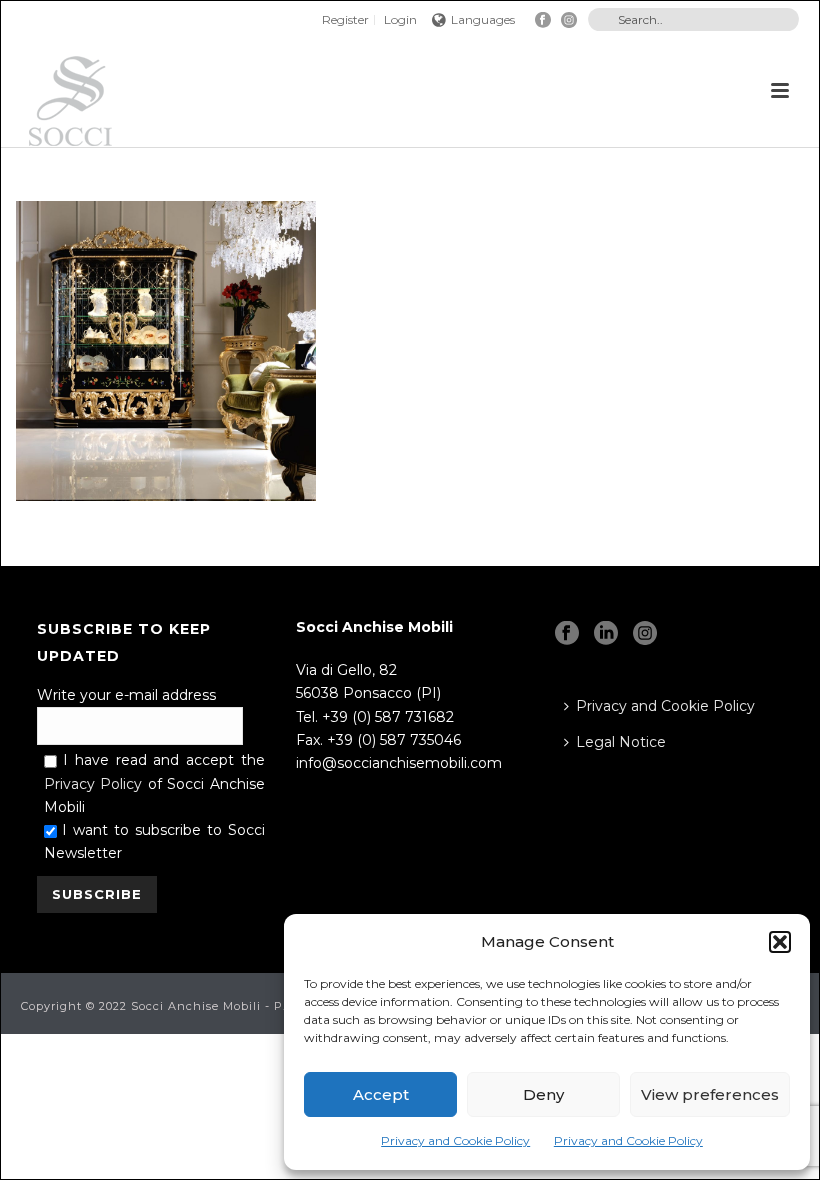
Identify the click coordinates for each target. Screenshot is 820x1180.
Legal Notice (621, 742)
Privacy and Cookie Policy (455, 1140)
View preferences (710, 1094)
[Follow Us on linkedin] (606, 634)
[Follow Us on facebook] (567, 634)
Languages (483, 19)
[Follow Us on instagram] (645, 634)
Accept (381, 1094)
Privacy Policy (93, 784)
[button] (780, 942)
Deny (543, 1094)
